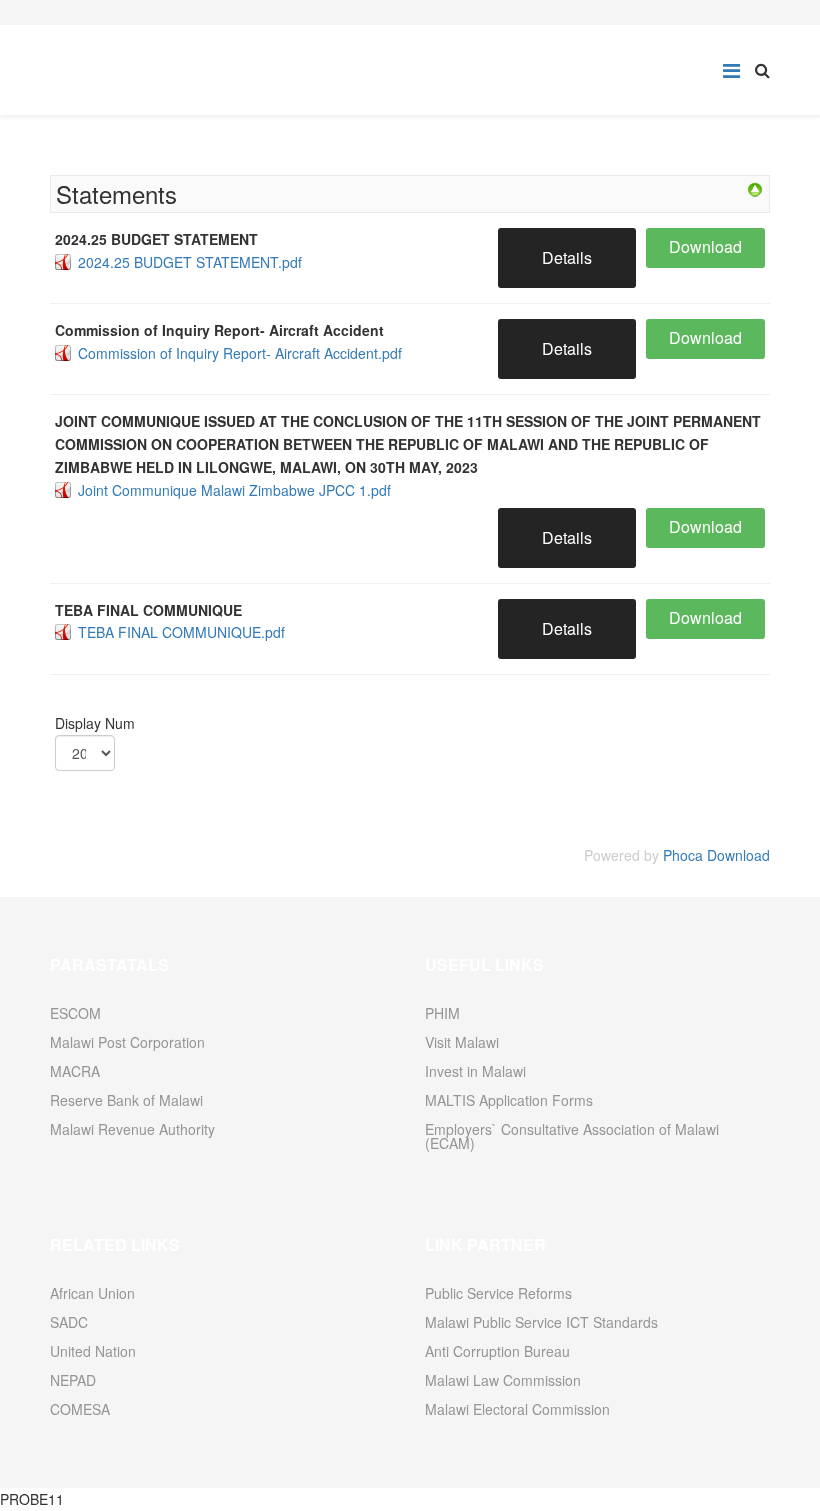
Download (705, 246)
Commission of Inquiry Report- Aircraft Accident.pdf (240, 353)
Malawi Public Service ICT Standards (541, 1322)
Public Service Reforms (498, 1293)
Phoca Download (716, 855)
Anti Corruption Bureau (497, 1351)
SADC (69, 1322)
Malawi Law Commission (503, 1380)
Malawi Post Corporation (127, 1042)
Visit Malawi (462, 1042)
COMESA (80, 1409)
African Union (92, 1293)
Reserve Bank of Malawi (126, 1100)
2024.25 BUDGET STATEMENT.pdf (190, 262)
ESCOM (75, 1013)
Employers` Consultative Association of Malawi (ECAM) (572, 1136)
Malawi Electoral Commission (517, 1409)
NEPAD (73, 1380)
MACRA (75, 1071)
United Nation (93, 1351)
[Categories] (755, 190)
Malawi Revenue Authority (132, 1129)
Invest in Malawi (475, 1071)
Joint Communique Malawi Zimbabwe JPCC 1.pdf (234, 490)
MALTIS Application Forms (509, 1100)
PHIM (442, 1013)
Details (567, 257)
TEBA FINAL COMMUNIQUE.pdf (181, 632)
